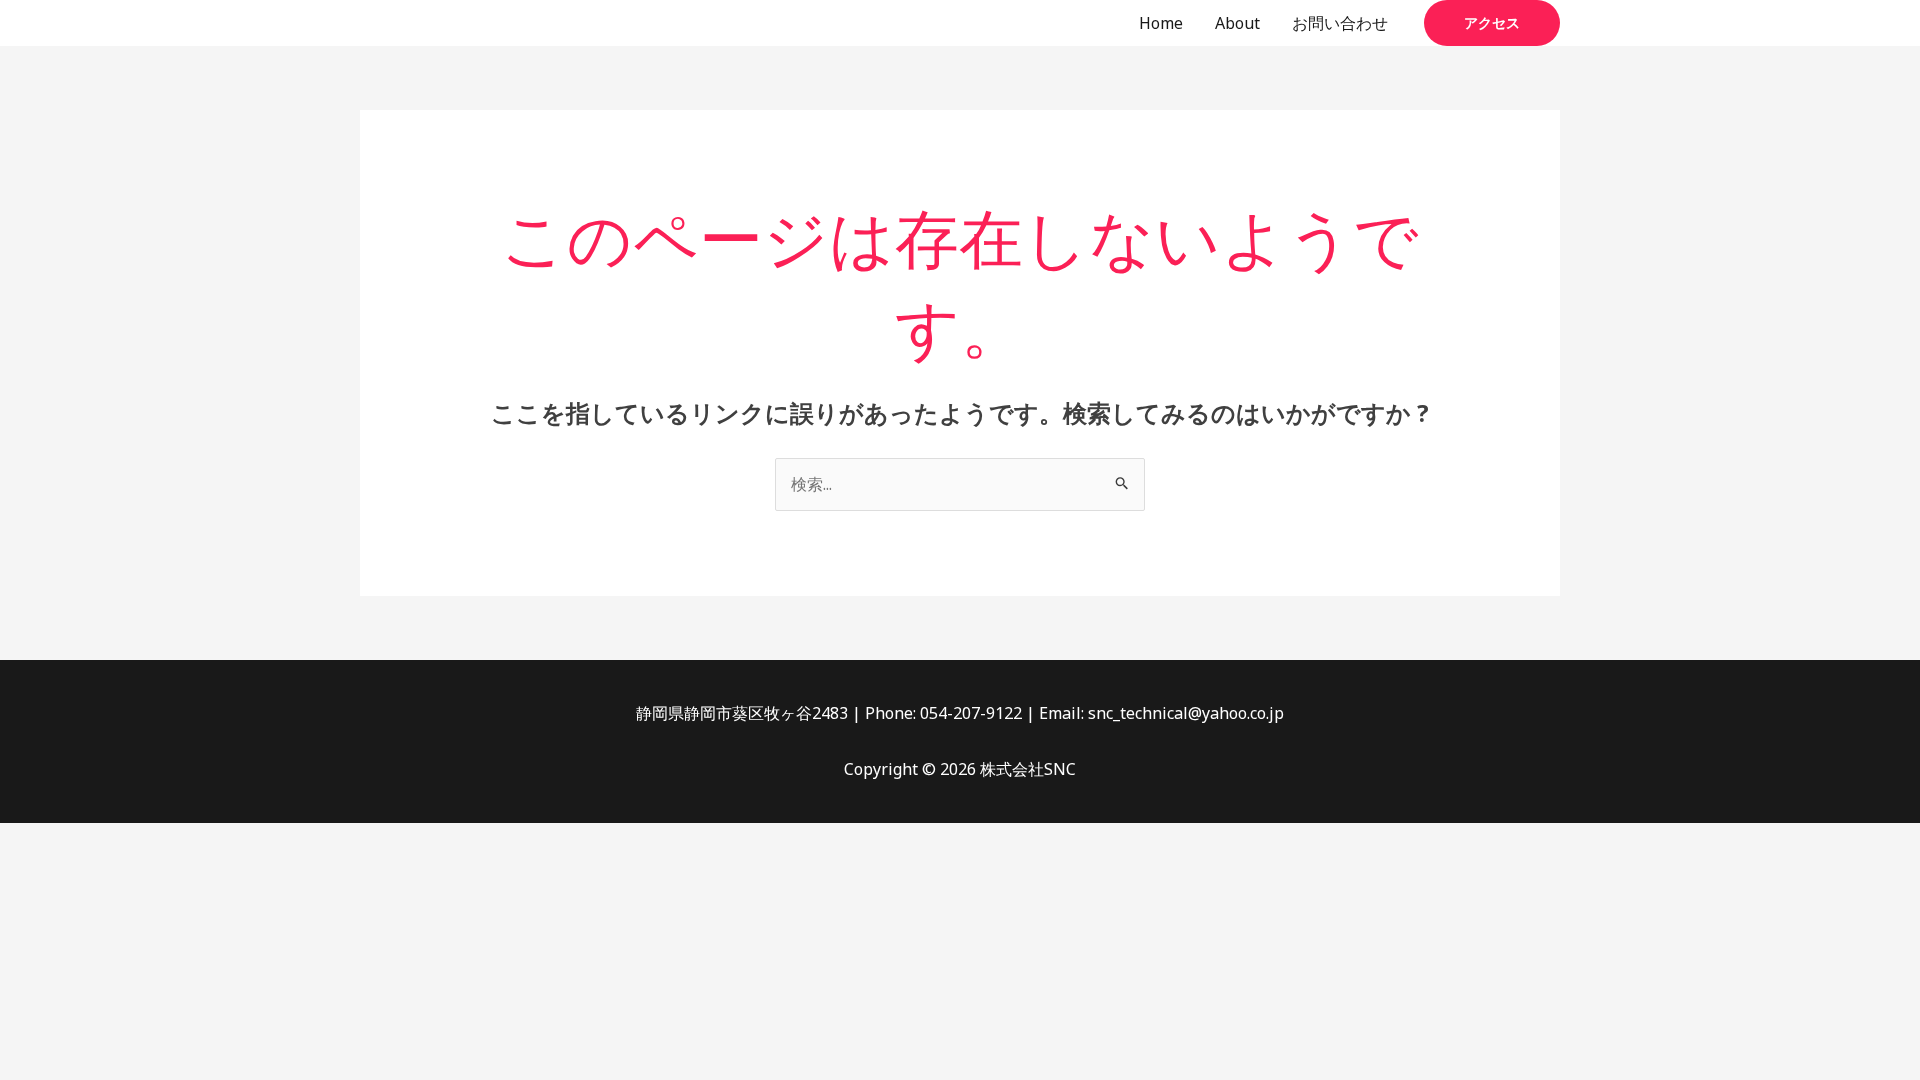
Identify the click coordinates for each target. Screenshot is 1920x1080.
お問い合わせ (1340, 23)
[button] (1492, 23)
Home (1161, 23)
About (1237, 23)
